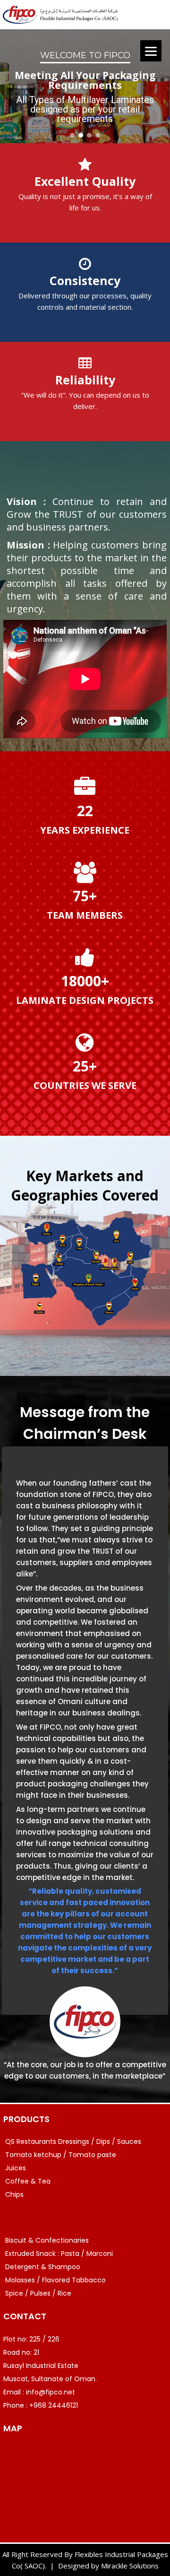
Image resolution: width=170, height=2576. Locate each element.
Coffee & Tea (28, 2181)
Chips (14, 2194)
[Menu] (151, 51)
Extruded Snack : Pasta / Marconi (59, 2254)
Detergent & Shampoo (43, 2267)
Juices (16, 2168)
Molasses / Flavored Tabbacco (55, 2280)
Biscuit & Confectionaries (47, 2240)
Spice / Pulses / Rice (38, 2293)
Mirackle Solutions (130, 2566)
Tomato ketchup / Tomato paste (61, 2155)
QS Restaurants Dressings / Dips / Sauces (73, 2141)
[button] (72, 135)
